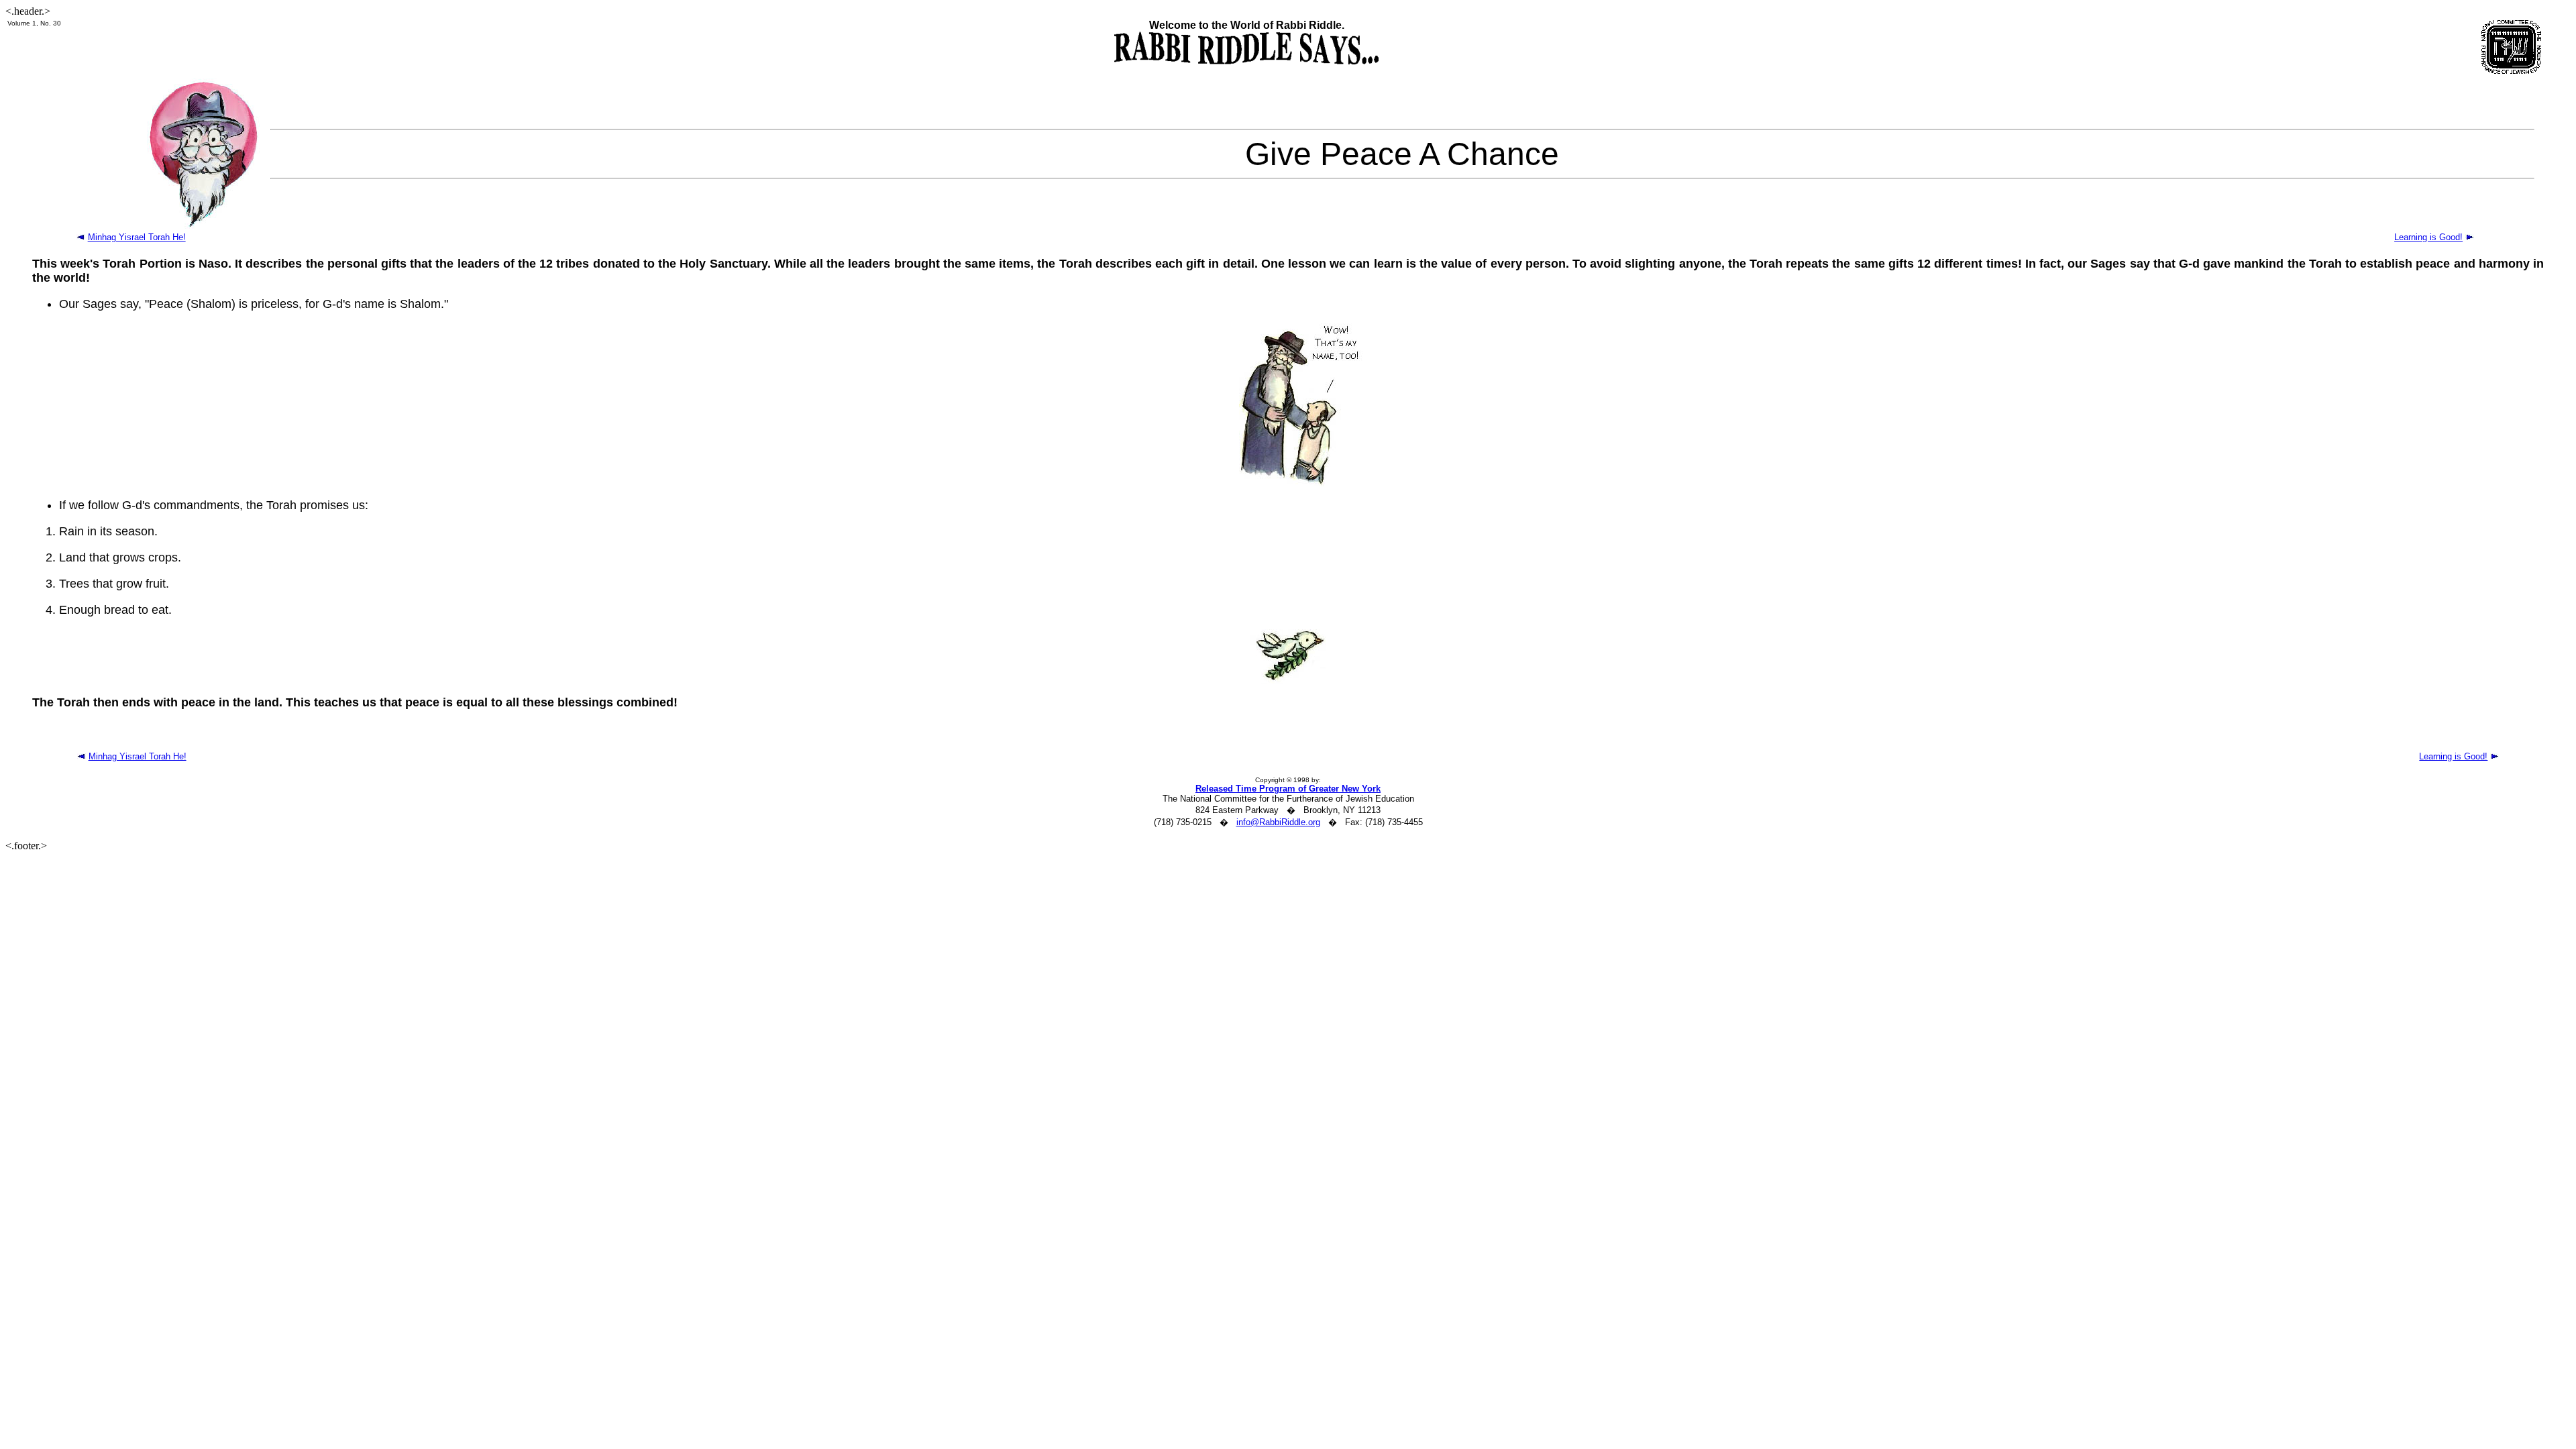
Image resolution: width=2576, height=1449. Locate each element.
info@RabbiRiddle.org (1278, 822)
